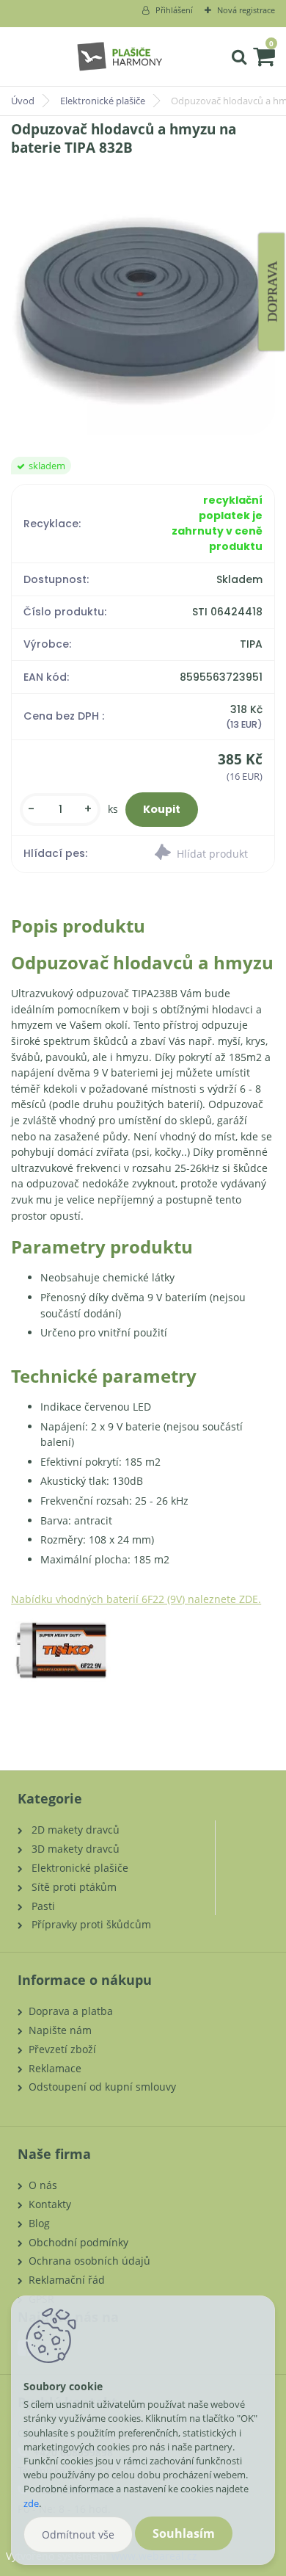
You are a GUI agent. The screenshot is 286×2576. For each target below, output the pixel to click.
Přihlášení (174, 10)
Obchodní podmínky (78, 2242)
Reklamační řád (67, 2280)
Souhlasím (184, 2533)
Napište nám (60, 2030)
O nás (43, 2185)
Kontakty (50, 2204)
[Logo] (119, 57)
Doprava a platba (71, 2011)
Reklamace (55, 2068)
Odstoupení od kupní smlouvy (102, 2087)
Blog (39, 2223)
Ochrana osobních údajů (89, 2261)
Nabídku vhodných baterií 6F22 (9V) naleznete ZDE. (136, 1599)
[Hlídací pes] (209, 854)
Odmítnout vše (78, 2535)
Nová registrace (246, 10)
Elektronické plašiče (103, 101)
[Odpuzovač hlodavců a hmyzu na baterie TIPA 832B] (143, 307)
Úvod (23, 101)
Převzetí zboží (62, 2049)
